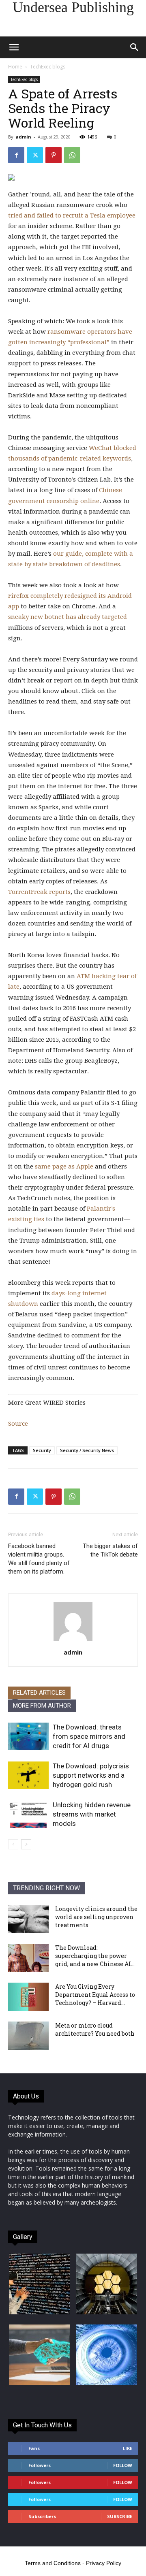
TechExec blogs (48, 67)
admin (23, 137)
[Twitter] (35, 155)
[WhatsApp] (72, 155)
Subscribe (120, 2516)
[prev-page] (13, 1844)
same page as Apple (64, 1166)
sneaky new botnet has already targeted (68, 617)
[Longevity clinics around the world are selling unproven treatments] (28, 1919)
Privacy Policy (104, 2563)
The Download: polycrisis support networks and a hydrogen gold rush (91, 1775)
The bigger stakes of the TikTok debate (110, 1550)
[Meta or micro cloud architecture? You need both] (28, 2036)
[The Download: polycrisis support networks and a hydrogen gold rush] (28, 1775)
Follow (123, 2465)
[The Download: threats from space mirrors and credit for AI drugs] (28, 1737)
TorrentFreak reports (39, 892)
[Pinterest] (54, 155)
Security (42, 1450)
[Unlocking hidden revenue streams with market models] (28, 1814)
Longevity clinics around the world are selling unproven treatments (96, 1917)
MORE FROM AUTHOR (42, 1706)
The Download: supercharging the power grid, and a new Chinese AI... (95, 1956)
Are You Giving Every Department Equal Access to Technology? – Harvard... (95, 1995)
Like (128, 2448)
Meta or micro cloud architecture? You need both (95, 2029)
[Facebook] (16, 155)
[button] (14, 47)
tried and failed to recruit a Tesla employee (72, 215)
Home (15, 67)
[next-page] (26, 1844)
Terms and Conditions (53, 2563)
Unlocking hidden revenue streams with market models (92, 1814)
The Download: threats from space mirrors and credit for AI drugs (89, 1736)
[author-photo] (73, 1641)
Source (18, 1424)
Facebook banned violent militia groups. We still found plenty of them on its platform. (39, 1559)
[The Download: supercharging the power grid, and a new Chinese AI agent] (28, 1958)
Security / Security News (87, 1450)
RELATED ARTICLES (39, 1693)
